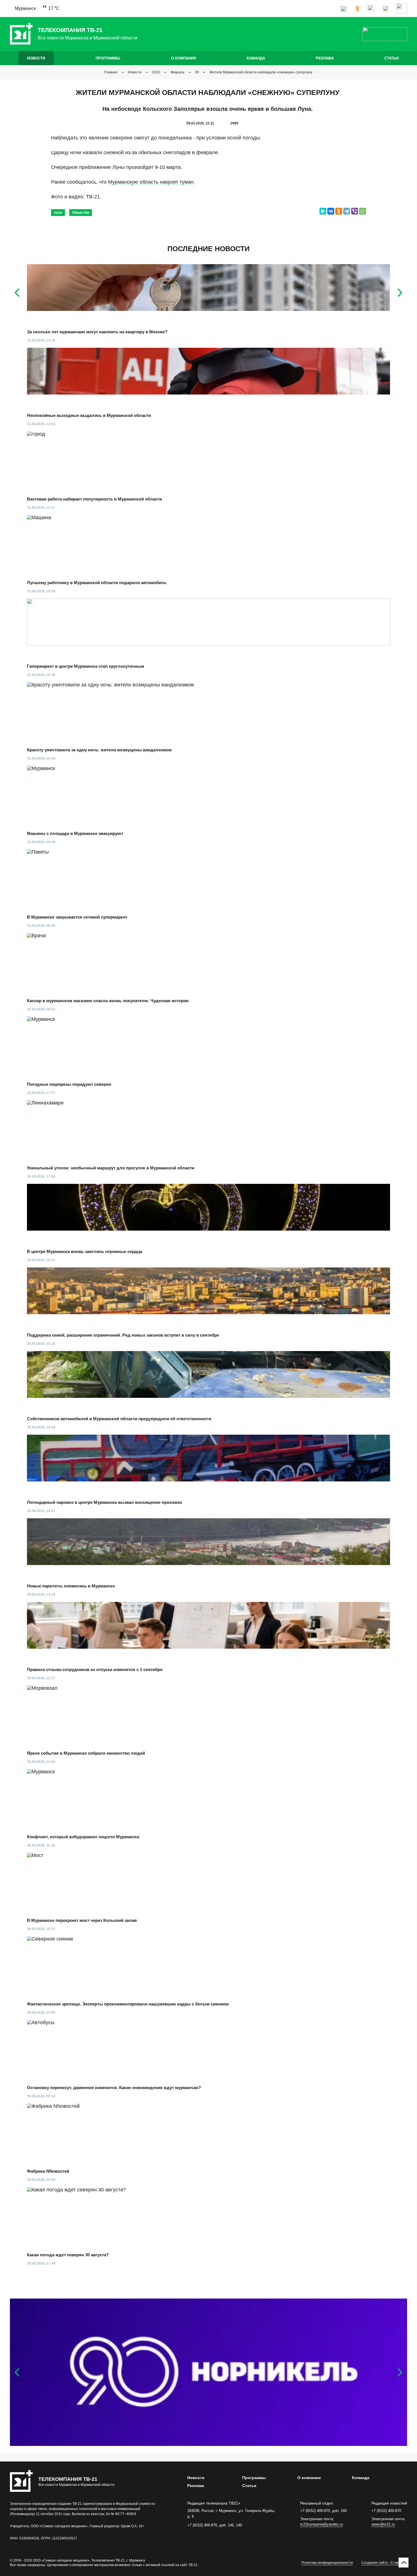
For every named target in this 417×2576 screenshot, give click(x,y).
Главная (111, 72)
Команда (256, 58)
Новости (36, 58)
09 (197, 72)
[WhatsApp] (363, 211)
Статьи (391, 58)
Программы (108, 58)
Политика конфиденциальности (327, 2563)
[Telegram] (347, 211)
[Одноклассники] (339, 211)
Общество (81, 213)
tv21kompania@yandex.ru (322, 2524)
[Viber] (355, 211)
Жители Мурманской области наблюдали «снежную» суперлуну (261, 72)
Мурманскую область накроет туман (151, 182)
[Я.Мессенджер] (323, 211)
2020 (156, 72)
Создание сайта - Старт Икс (384, 2563)
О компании (184, 58)
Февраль (177, 72)
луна (58, 213)
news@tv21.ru (383, 2524)
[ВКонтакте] (331, 211)
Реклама (325, 58)
